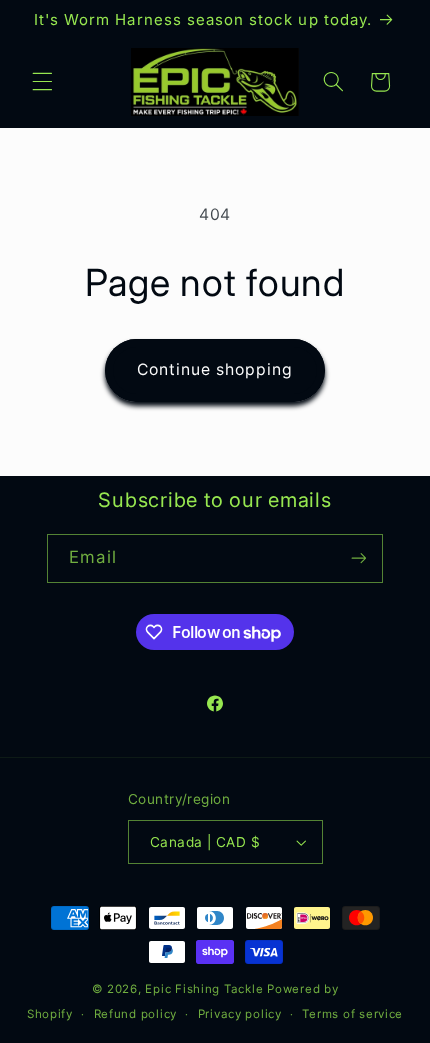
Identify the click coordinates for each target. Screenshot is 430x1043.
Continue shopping (215, 369)
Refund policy (136, 1014)
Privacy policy (240, 1014)
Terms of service (352, 1014)
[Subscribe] (358, 558)
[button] (42, 82)
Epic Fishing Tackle (204, 989)
